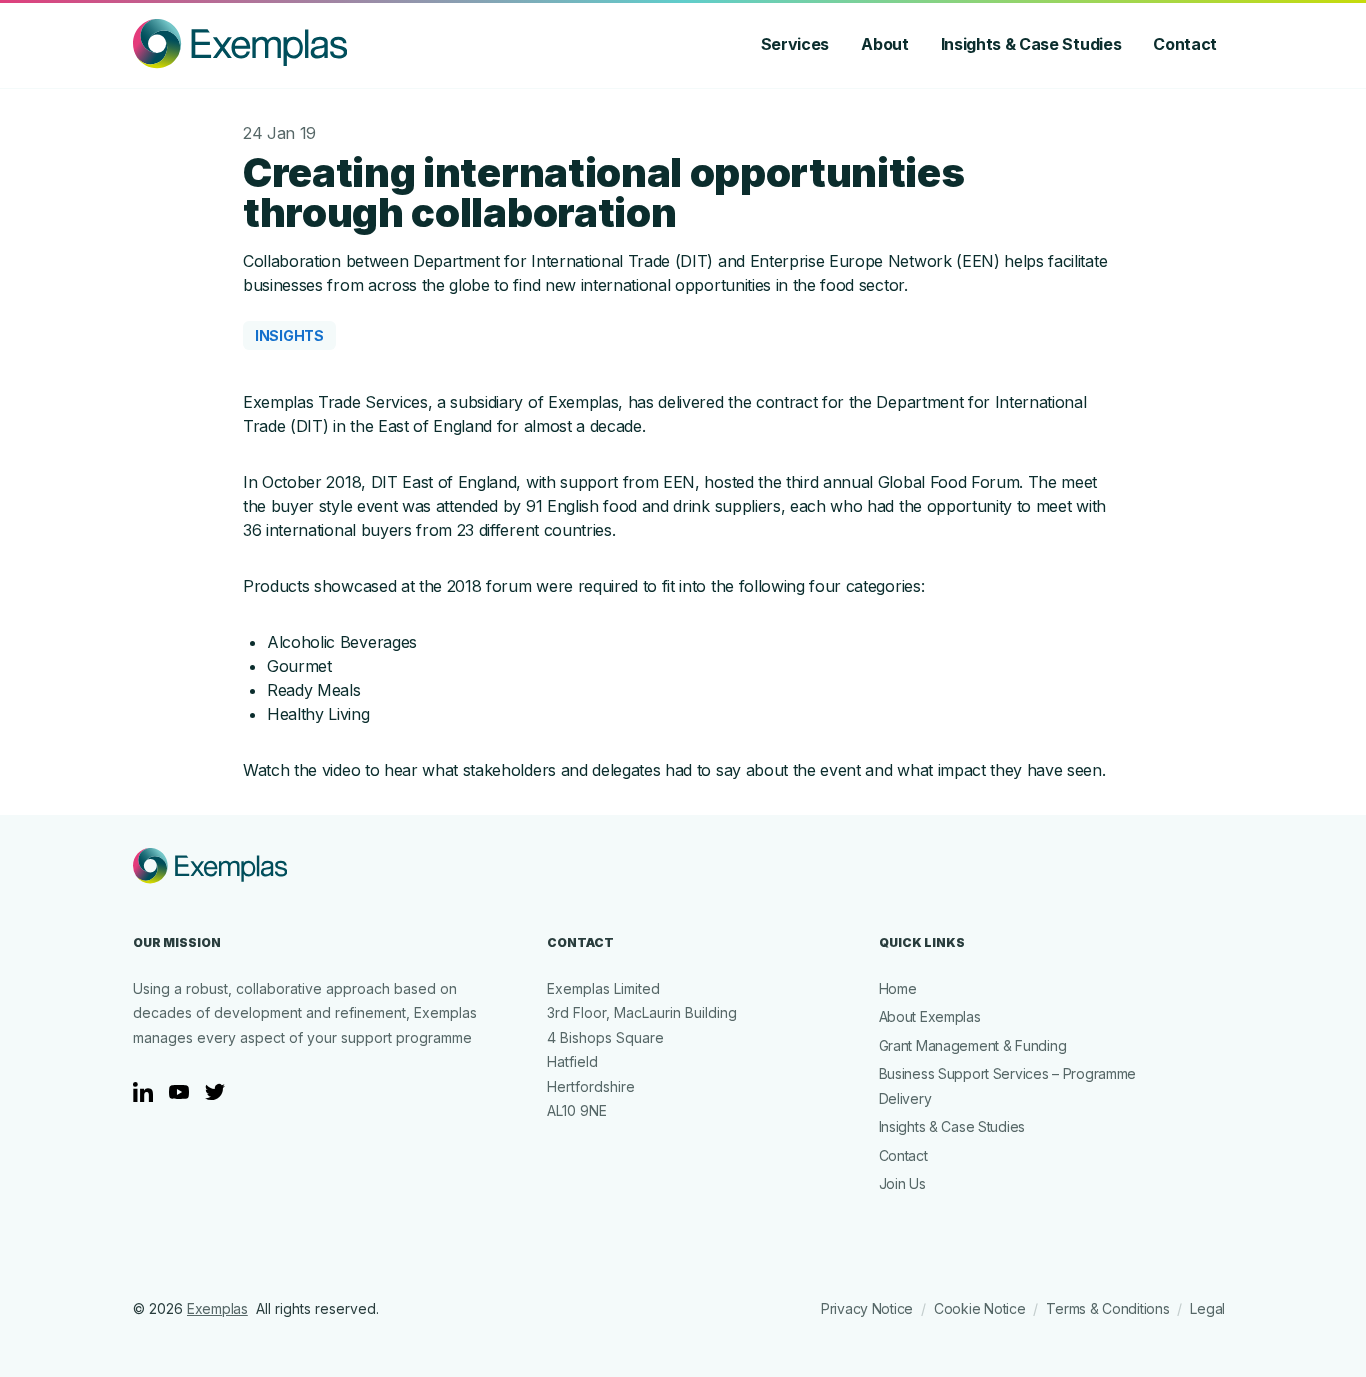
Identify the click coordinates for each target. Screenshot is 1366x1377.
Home (898, 988)
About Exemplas (930, 1016)
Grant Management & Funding (973, 1045)
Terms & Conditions (1107, 1308)
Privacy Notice (867, 1308)
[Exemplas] (240, 44)
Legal (1207, 1308)
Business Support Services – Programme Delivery (1008, 1086)
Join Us (902, 1183)
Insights (289, 335)
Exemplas (217, 1308)
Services (795, 44)
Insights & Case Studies (1031, 44)
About (884, 44)
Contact (1185, 44)
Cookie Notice (979, 1308)
